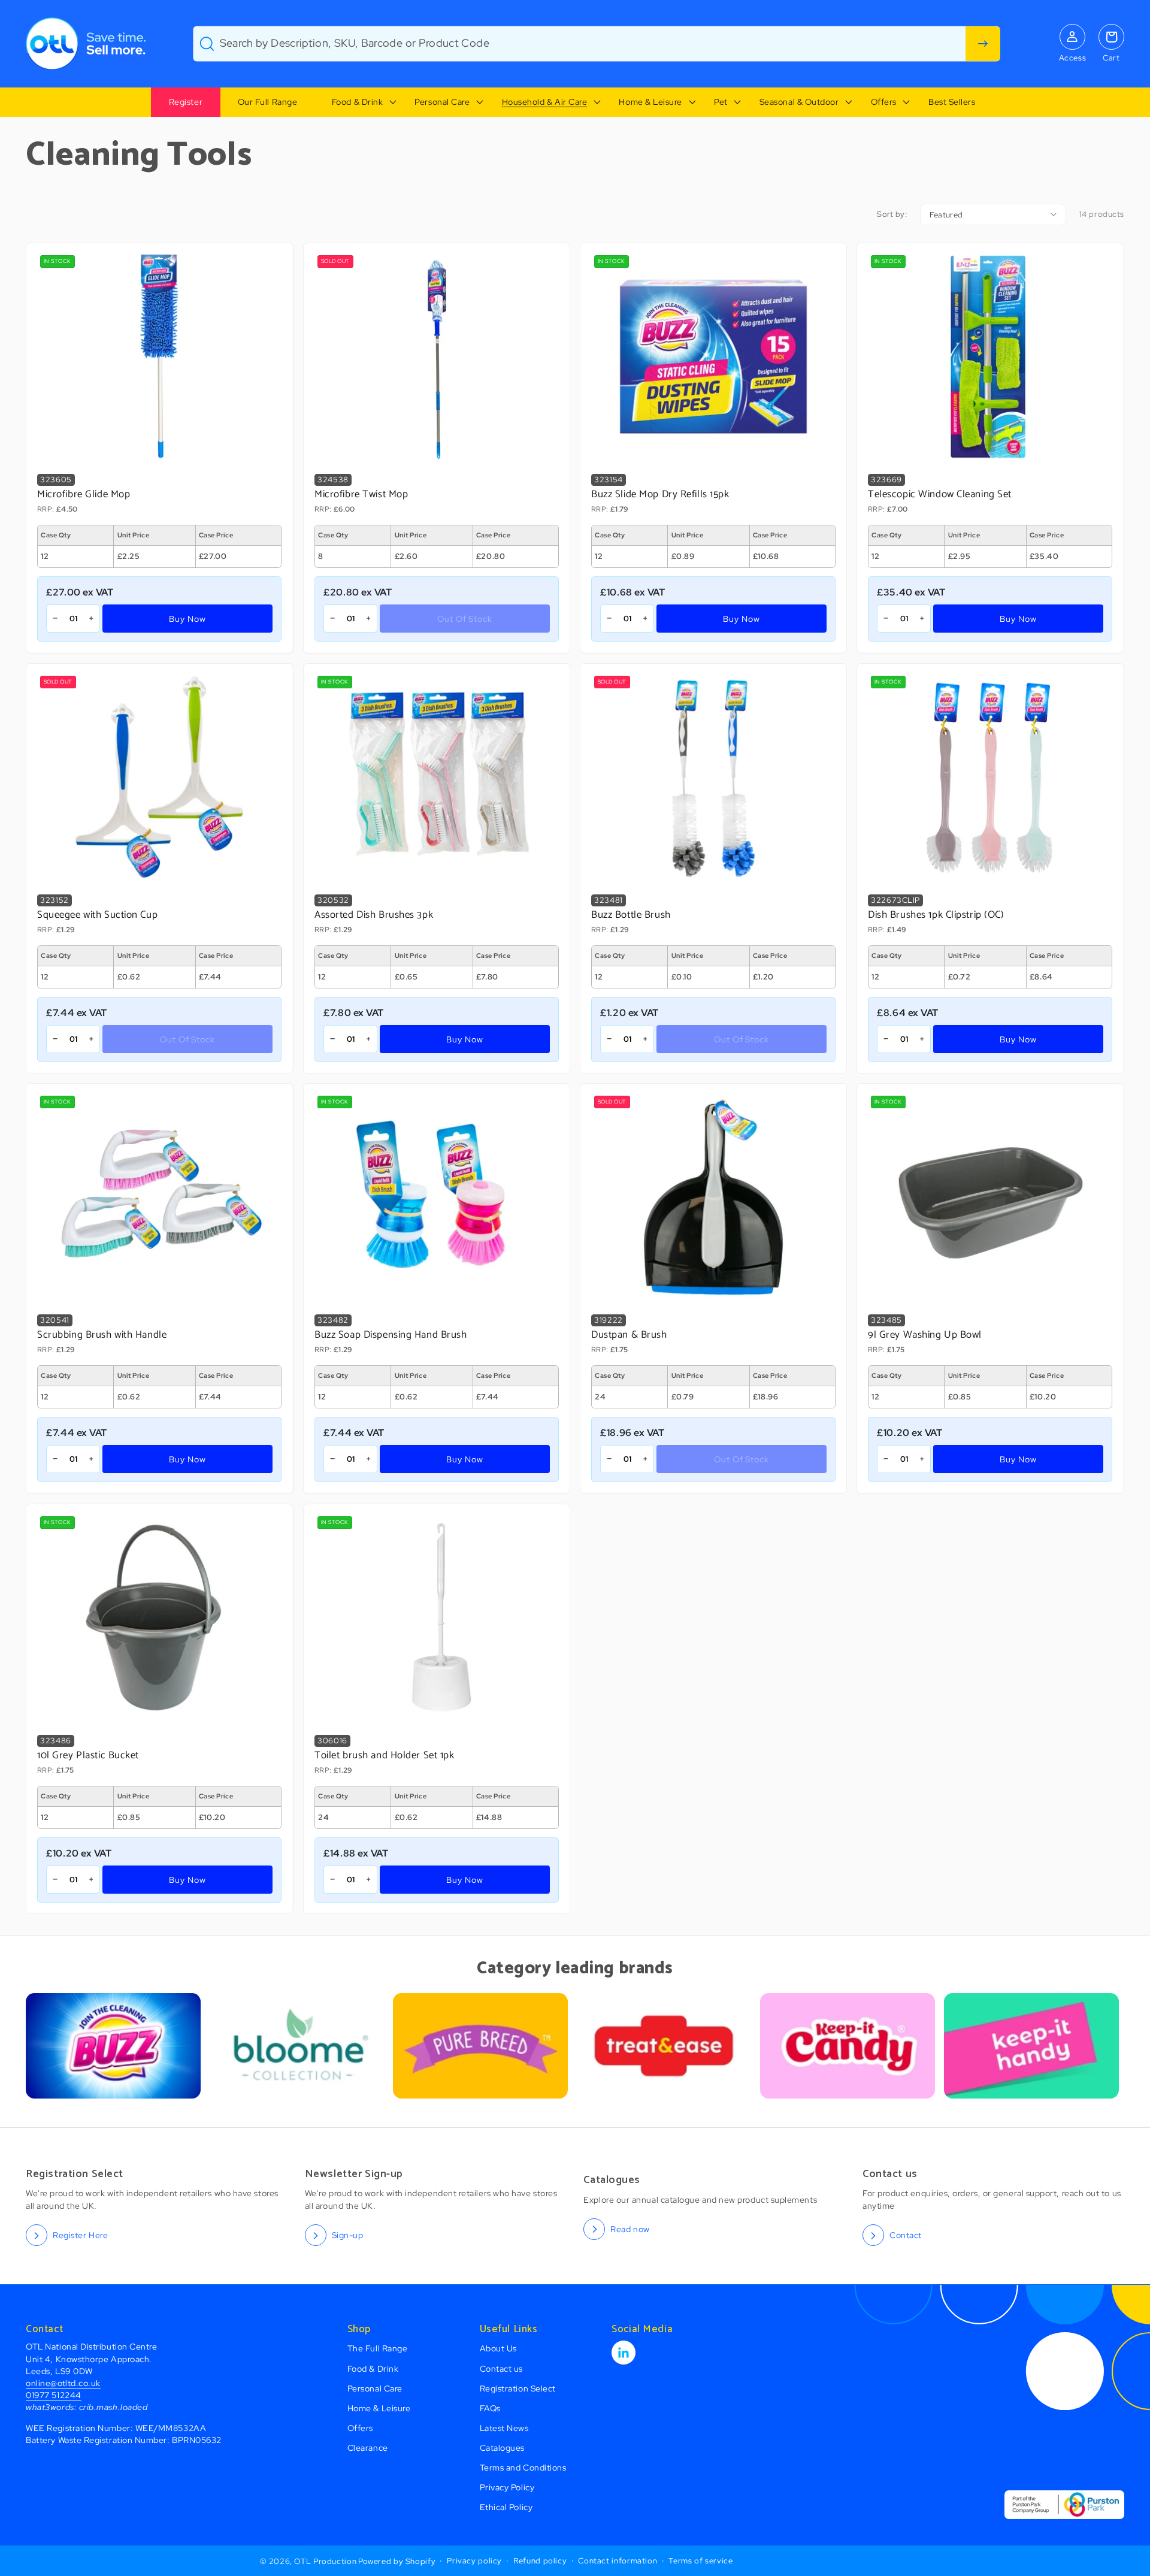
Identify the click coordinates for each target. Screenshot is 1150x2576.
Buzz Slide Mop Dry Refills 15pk (660, 495)
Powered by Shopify (397, 2561)
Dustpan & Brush (629, 1335)
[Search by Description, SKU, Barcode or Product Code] (983, 44)
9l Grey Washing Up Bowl (925, 1335)
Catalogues (502, 2447)
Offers (884, 102)
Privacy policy (474, 2561)
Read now (630, 2229)
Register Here (80, 2235)
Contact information (618, 2561)
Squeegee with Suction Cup (97, 915)
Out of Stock (465, 619)
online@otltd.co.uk (63, 2383)
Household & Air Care (545, 102)
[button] (356, 102)
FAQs (490, 2408)
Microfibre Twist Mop (361, 495)
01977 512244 (53, 2395)
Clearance (368, 2447)
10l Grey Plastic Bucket (88, 1756)
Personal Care (442, 102)
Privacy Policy (507, 2487)
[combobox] (597, 44)
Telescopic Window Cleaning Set (940, 495)
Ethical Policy (506, 2507)
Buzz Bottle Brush (631, 915)
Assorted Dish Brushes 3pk (374, 915)
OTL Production (325, 2561)
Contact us (501, 2368)
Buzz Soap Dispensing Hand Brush (391, 1335)
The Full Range (378, 2348)
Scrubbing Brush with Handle (102, 1335)
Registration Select (518, 2388)
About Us (498, 2348)
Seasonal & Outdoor (799, 102)
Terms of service (700, 2561)
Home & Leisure (650, 102)
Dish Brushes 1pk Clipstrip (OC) (936, 915)
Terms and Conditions (523, 2467)
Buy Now (188, 619)
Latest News (504, 2428)
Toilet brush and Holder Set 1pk (385, 1756)
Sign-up (348, 2235)
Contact (906, 2235)
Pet (721, 102)
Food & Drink (357, 102)
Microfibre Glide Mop (84, 495)
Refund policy (540, 2561)
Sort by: (892, 214)
